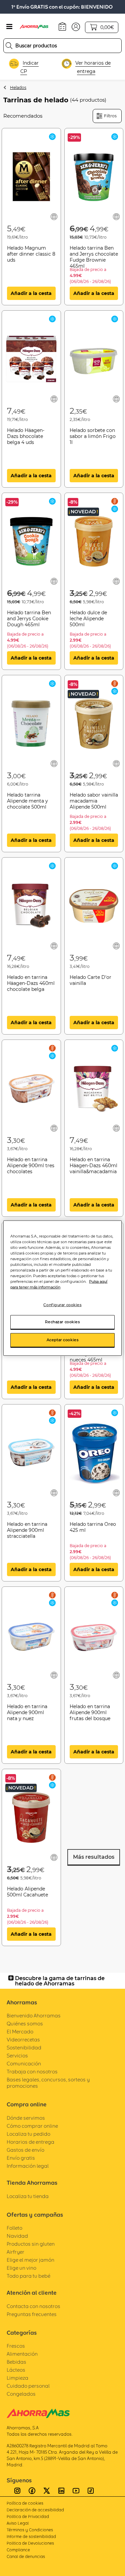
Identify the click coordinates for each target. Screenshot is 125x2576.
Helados (18, 87)
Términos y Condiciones (30, 2530)
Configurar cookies (62, 1305)
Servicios (17, 2056)
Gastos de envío (25, 2150)
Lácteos (16, 2370)
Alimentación (22, 2354)
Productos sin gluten (31, 2244)
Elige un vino (21, 2268)
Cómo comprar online (32, 2126)
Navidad (17, 2236)
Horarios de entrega (30, 2142)
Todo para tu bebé (28, 2276)
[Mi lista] (54, 217)
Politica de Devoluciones (30, 2543)
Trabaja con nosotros (32, 2072)
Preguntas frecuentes (32, 2314)
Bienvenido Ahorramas (34, 2016)
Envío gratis (21, 2158)
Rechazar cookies (62, 1322)
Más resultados (94, 1857)
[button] (76, 26)
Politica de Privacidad (28, 2517)
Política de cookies (25, 2503)
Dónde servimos (26, 2118)
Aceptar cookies (63, 1340)
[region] (62, 1288)
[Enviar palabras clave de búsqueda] (9, 46)
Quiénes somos (25, 2024)
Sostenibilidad (24, 2048)
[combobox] (62, 46)
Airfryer (15, 2252)
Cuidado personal (28, 2386)
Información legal (28, 2166)
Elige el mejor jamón (30, 2260)
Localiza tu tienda (28, 2196)
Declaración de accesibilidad (35, 2510)
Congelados (21, 2394)
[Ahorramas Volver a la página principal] (37, 27)
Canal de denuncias (26, 2557)
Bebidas (16, 2362)
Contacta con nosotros (33, 2306)
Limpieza (17, 2378)
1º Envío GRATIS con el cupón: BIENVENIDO (62, 7)
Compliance (18, 2550)
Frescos (16, 2346)
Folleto (14, 2228)
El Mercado (20, 2032)
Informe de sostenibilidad (31, 2537)
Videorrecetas (23, 2040)
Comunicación (24, 2064)
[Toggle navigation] (9, 27)
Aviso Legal (18, 2523)
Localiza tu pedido (28, 2134)
